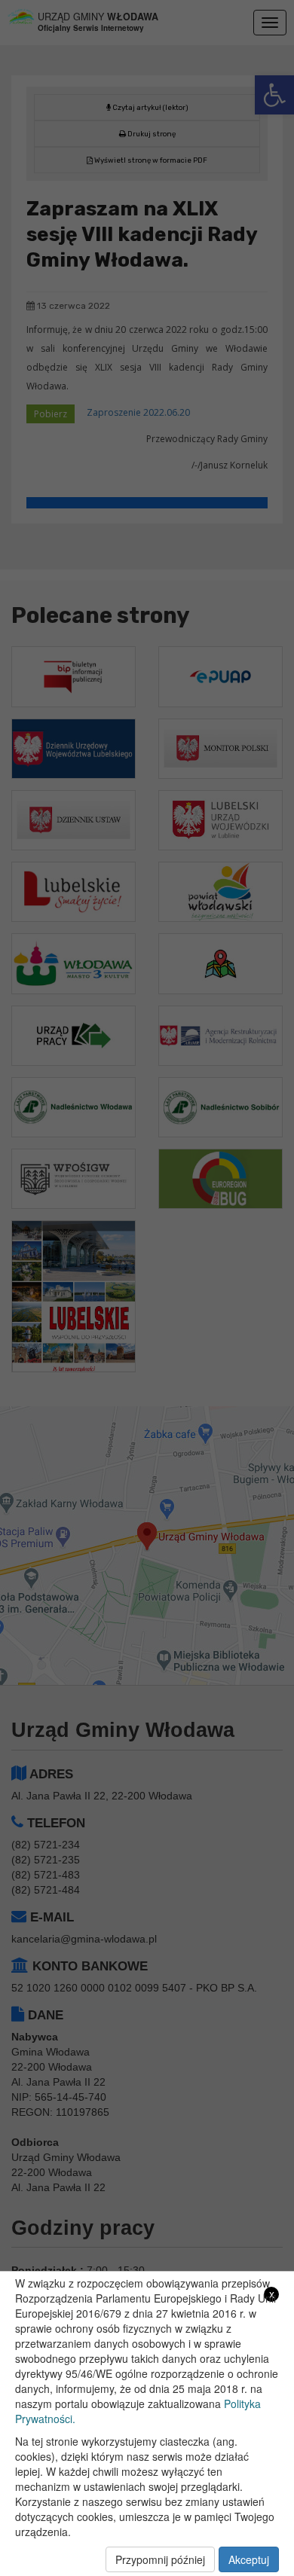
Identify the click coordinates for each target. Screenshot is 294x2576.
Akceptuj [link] (249, 2559)
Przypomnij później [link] (160, 2559)
